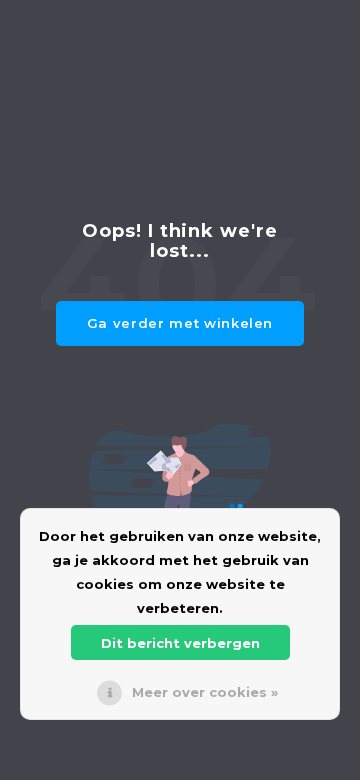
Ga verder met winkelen (180, 323)
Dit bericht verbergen (180, 643)
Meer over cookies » (205, 692)
